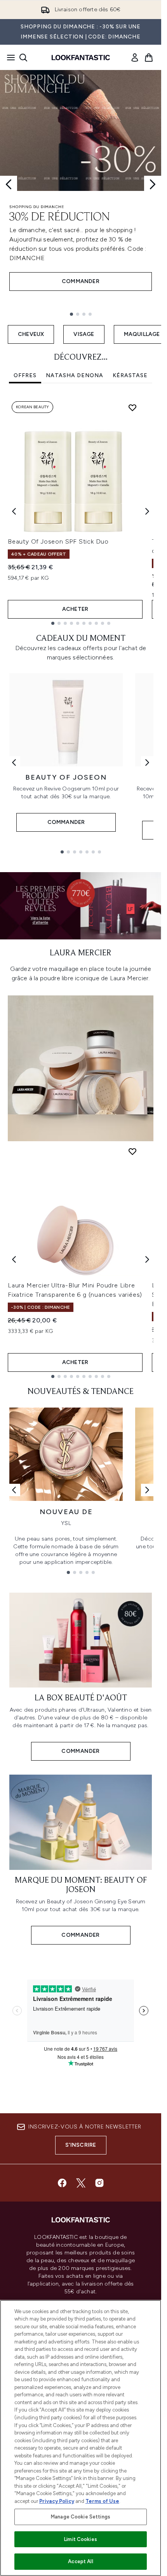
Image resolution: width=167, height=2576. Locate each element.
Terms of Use (102, 2501)
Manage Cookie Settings (81, 2517)
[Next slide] (153, 184)
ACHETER (75, 609)
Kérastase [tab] (130, 375)
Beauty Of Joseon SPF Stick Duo (58, 541)
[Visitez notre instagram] (99, 2183)
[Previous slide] (9, 184)
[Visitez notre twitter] (81, 2183)
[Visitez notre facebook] (62, 2183)
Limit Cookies (81, 2539)
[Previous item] (14, 511)
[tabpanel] (81, 511)
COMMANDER (81, 281)
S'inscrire (81, 2145)
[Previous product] (14, 1259)
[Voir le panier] (149, 58)
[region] (81, 2438)
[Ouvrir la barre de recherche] (23, 58)
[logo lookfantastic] (81, 58)
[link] (135, 58)
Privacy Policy (57, 2501)
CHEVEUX (31, 334)
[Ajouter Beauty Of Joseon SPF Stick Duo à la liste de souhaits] (132, 407)
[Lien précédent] (14, 762)
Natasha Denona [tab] (75, 375)
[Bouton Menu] (9, 58)
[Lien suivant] (147, 762)
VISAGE (84, 334)
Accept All (80, 2561)
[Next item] (147, 511)
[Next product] (147, 1259)
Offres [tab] (25, 375)
